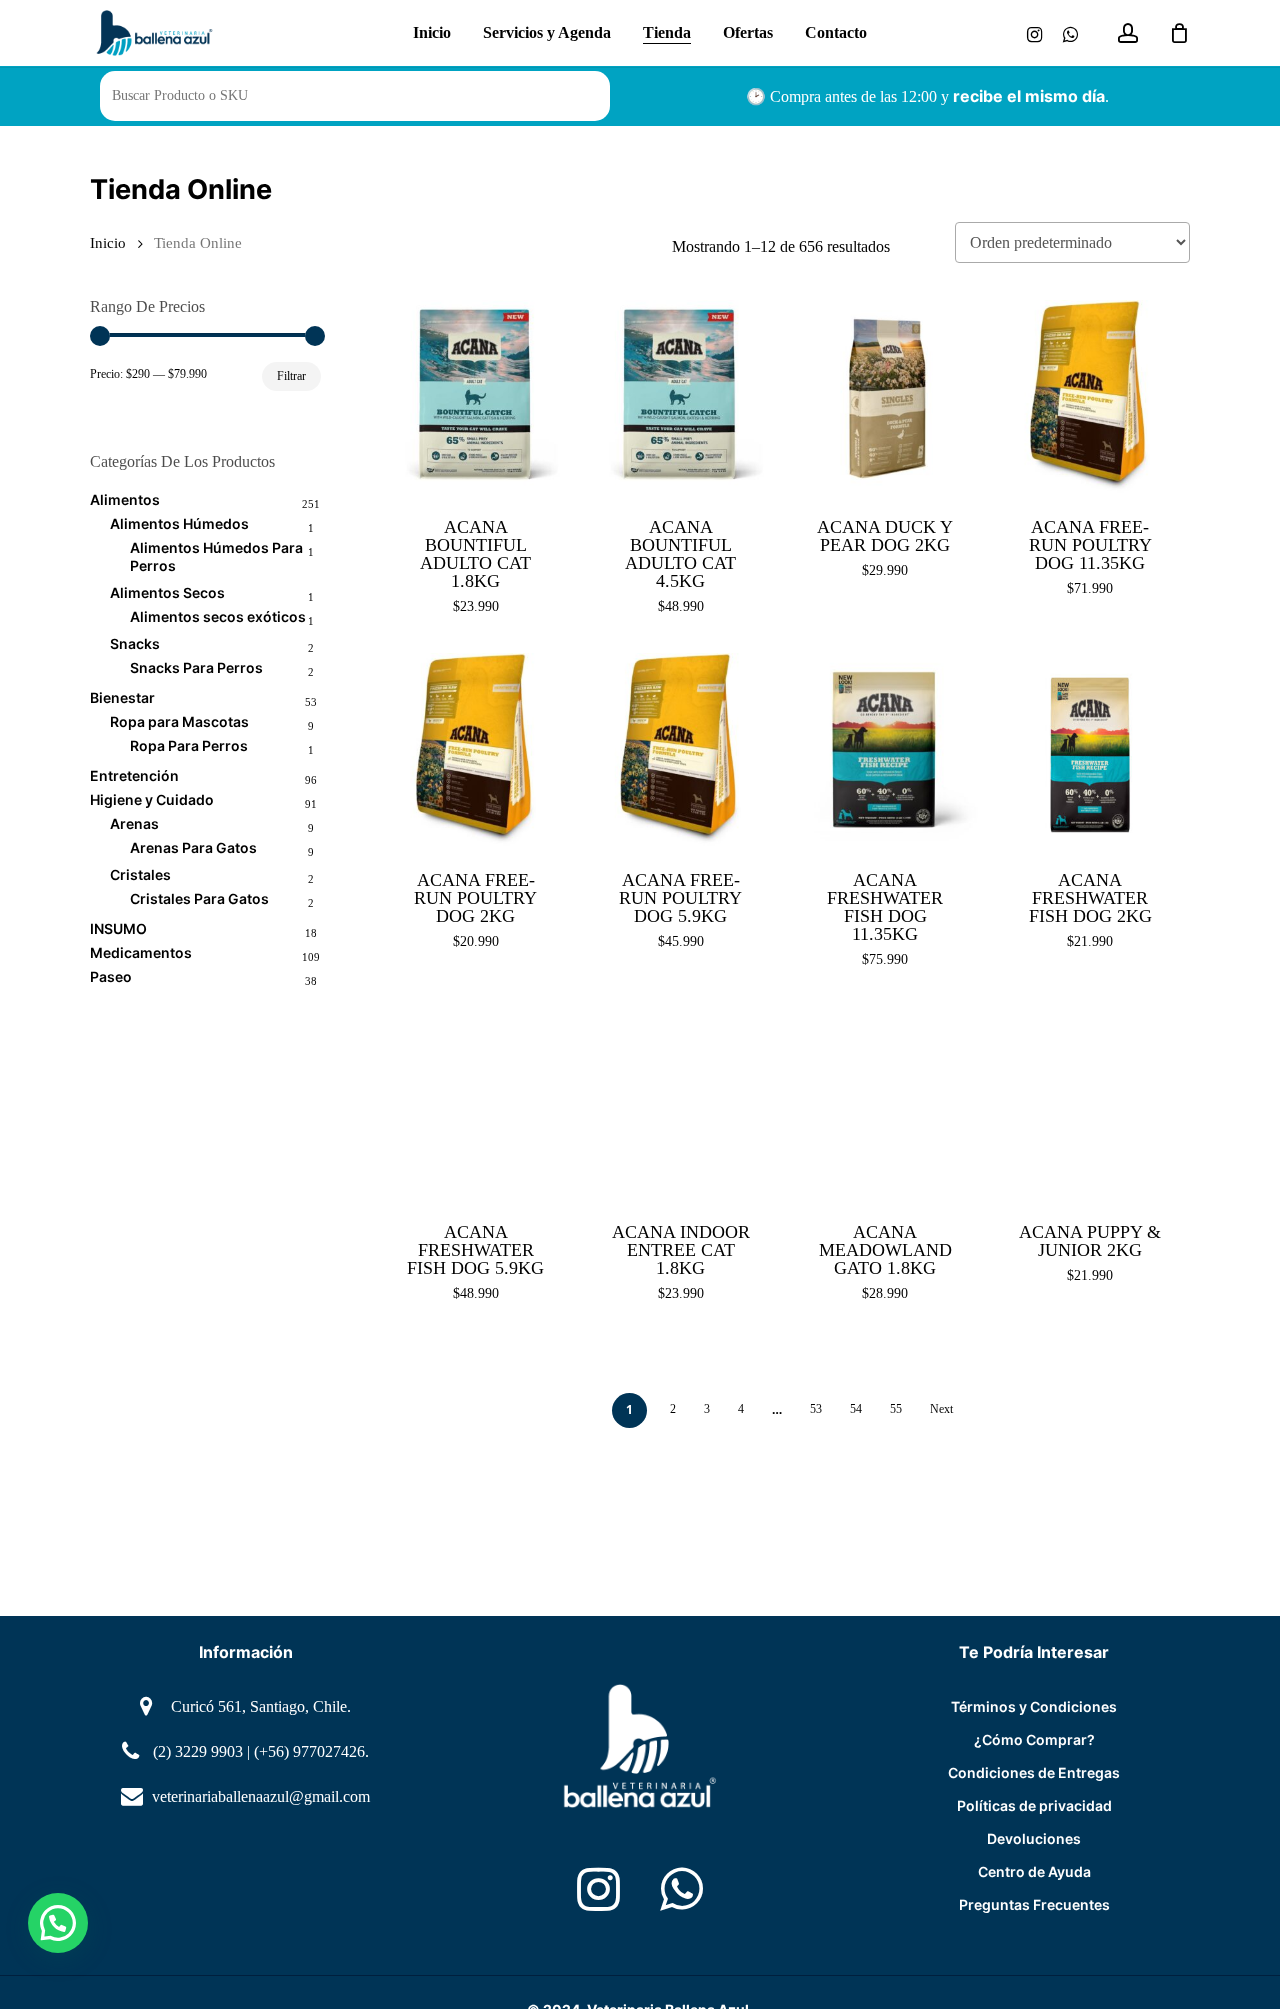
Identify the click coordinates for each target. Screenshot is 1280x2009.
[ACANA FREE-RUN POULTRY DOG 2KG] (476, 749)
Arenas (134, 823)
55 (896, 1409)
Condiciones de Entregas (1034, 1772)
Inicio (108, 243)
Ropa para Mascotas (179, 721)
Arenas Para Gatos (193, 847)
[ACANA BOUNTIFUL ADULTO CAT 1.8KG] (476, 396)
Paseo (111, 976)
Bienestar (122, 697)
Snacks (135, 643)
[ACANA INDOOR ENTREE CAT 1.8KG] (680, 1102)
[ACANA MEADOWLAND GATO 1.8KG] (885, 1102)
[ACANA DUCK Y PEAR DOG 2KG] (885, 396)
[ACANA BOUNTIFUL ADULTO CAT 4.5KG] (680, 396)
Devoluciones (1034, 1838)
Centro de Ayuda (1034, 1871)
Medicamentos (141, 952)
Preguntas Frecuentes (1034, 1904)
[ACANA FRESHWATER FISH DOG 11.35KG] (885, 749)
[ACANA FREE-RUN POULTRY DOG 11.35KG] (1090, 396)
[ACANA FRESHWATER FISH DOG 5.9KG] (476, 1102)
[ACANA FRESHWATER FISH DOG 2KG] (1090, 749)
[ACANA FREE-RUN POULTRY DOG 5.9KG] (680, 749)
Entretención (134, 775)
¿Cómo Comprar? (1034, 1739)
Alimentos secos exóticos (218, 616)
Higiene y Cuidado (152, 799)
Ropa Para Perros (189, 745)
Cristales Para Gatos (199, 898)
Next (941, 1409)
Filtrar (291, 376)
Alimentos (125, 499)
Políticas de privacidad (1034, 1805)
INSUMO (118, 928)
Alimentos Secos (167, 592)
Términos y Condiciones (1034, 1706)
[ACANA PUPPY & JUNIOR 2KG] (1090, 1102)
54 (856, 1409)
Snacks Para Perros (196, 667)
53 (816, 1409)
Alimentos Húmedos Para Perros (216, 556)
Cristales (140, 874)
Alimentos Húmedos (179, 523)
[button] (58, 1923)
